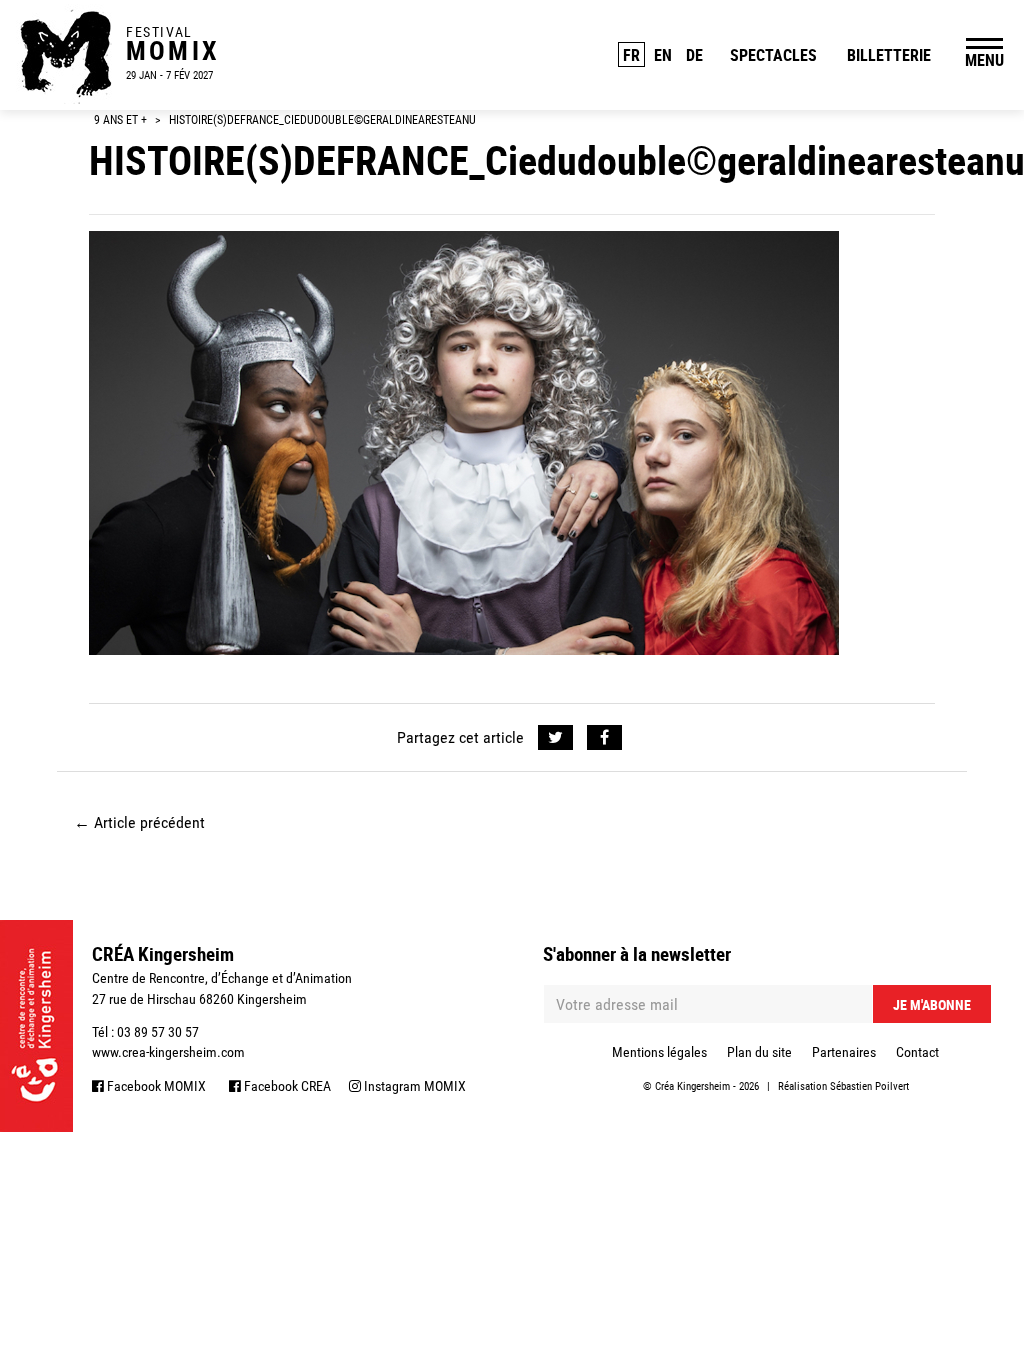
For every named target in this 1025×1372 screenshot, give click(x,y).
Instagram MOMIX (413, 1086)
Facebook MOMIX (155, 1086)
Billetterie (889, 55)
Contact (917, 1052)
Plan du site (759, 1052)
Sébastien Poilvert (869, 1086)
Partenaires (844, 1052)
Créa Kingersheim (692, 1086)
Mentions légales (659, 1052)
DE (694, 55)
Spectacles (773, 55)
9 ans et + (120, 120)
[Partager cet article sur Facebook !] (604, 738)
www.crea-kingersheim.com (168, 1052)
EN (663, 55)
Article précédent (139, 822)
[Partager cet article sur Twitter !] (555, 738)
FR (631, 55)
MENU (984, 60)
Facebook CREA (286, 1086)
